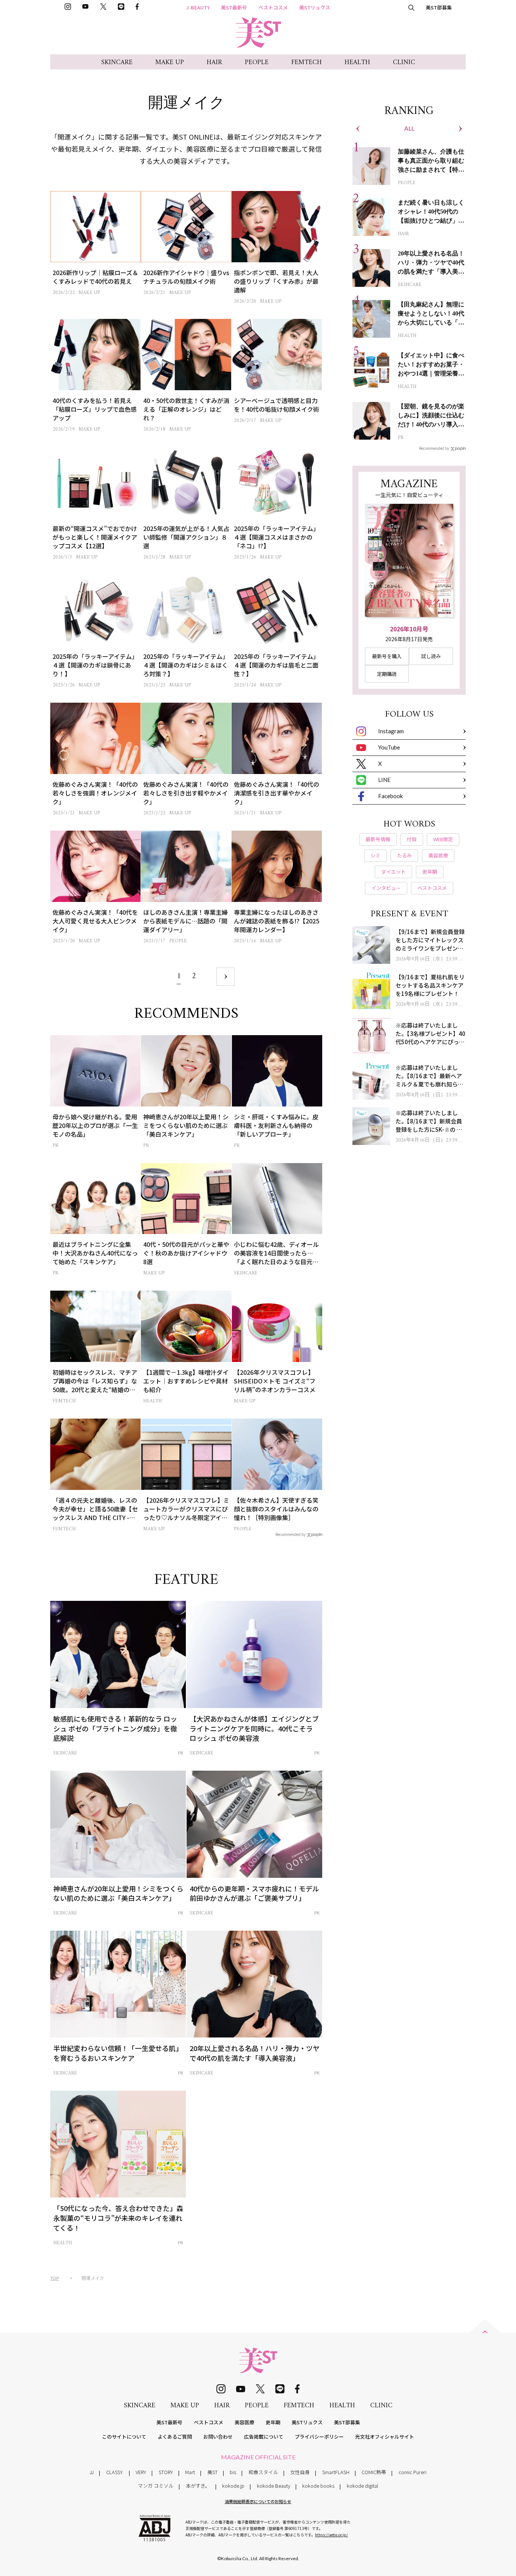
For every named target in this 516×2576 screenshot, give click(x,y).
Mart (190, 2472)
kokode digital (362, 2486)
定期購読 (387, 674)
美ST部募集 (439, 7)
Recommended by (290, 1534)
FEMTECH (307, 62)
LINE (384, 780)
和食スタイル (263, 2472)
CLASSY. (115, 2472)
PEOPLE (257, 62)
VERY (141, 2472)
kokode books (318, 2486)
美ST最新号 (234, 7)
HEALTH (357, 62)
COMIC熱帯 (374, 2472)
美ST (212, 2472)
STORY (166, 2472)
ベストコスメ (273, 7)
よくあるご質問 (175, 2437)
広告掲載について (264, 2437)
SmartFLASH (336, 2472)
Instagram (391, 731)
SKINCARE (117, 62)
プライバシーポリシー (319, 2437)
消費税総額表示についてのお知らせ (258, 2501)
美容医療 (244, 2422)
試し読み (431, 656)
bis (233, 2472)
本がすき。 (198, 2486)
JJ (92, 2472)
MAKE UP (170, 62)
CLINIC (404, 62)
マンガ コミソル (156, 2486)
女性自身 (300, 2472)
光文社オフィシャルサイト (385, 2437)
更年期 (273, 2422)
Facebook (390, 796)
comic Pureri (412, 2472)
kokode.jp (233, 2486)
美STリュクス (315, 7)
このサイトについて (124, 2437)
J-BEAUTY (198, 7)
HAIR (214, 62)
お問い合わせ (218, 2437)
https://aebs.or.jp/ (331, 2535)
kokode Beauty (273, 2486)
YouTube (389, 747)
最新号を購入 (387, 656)
